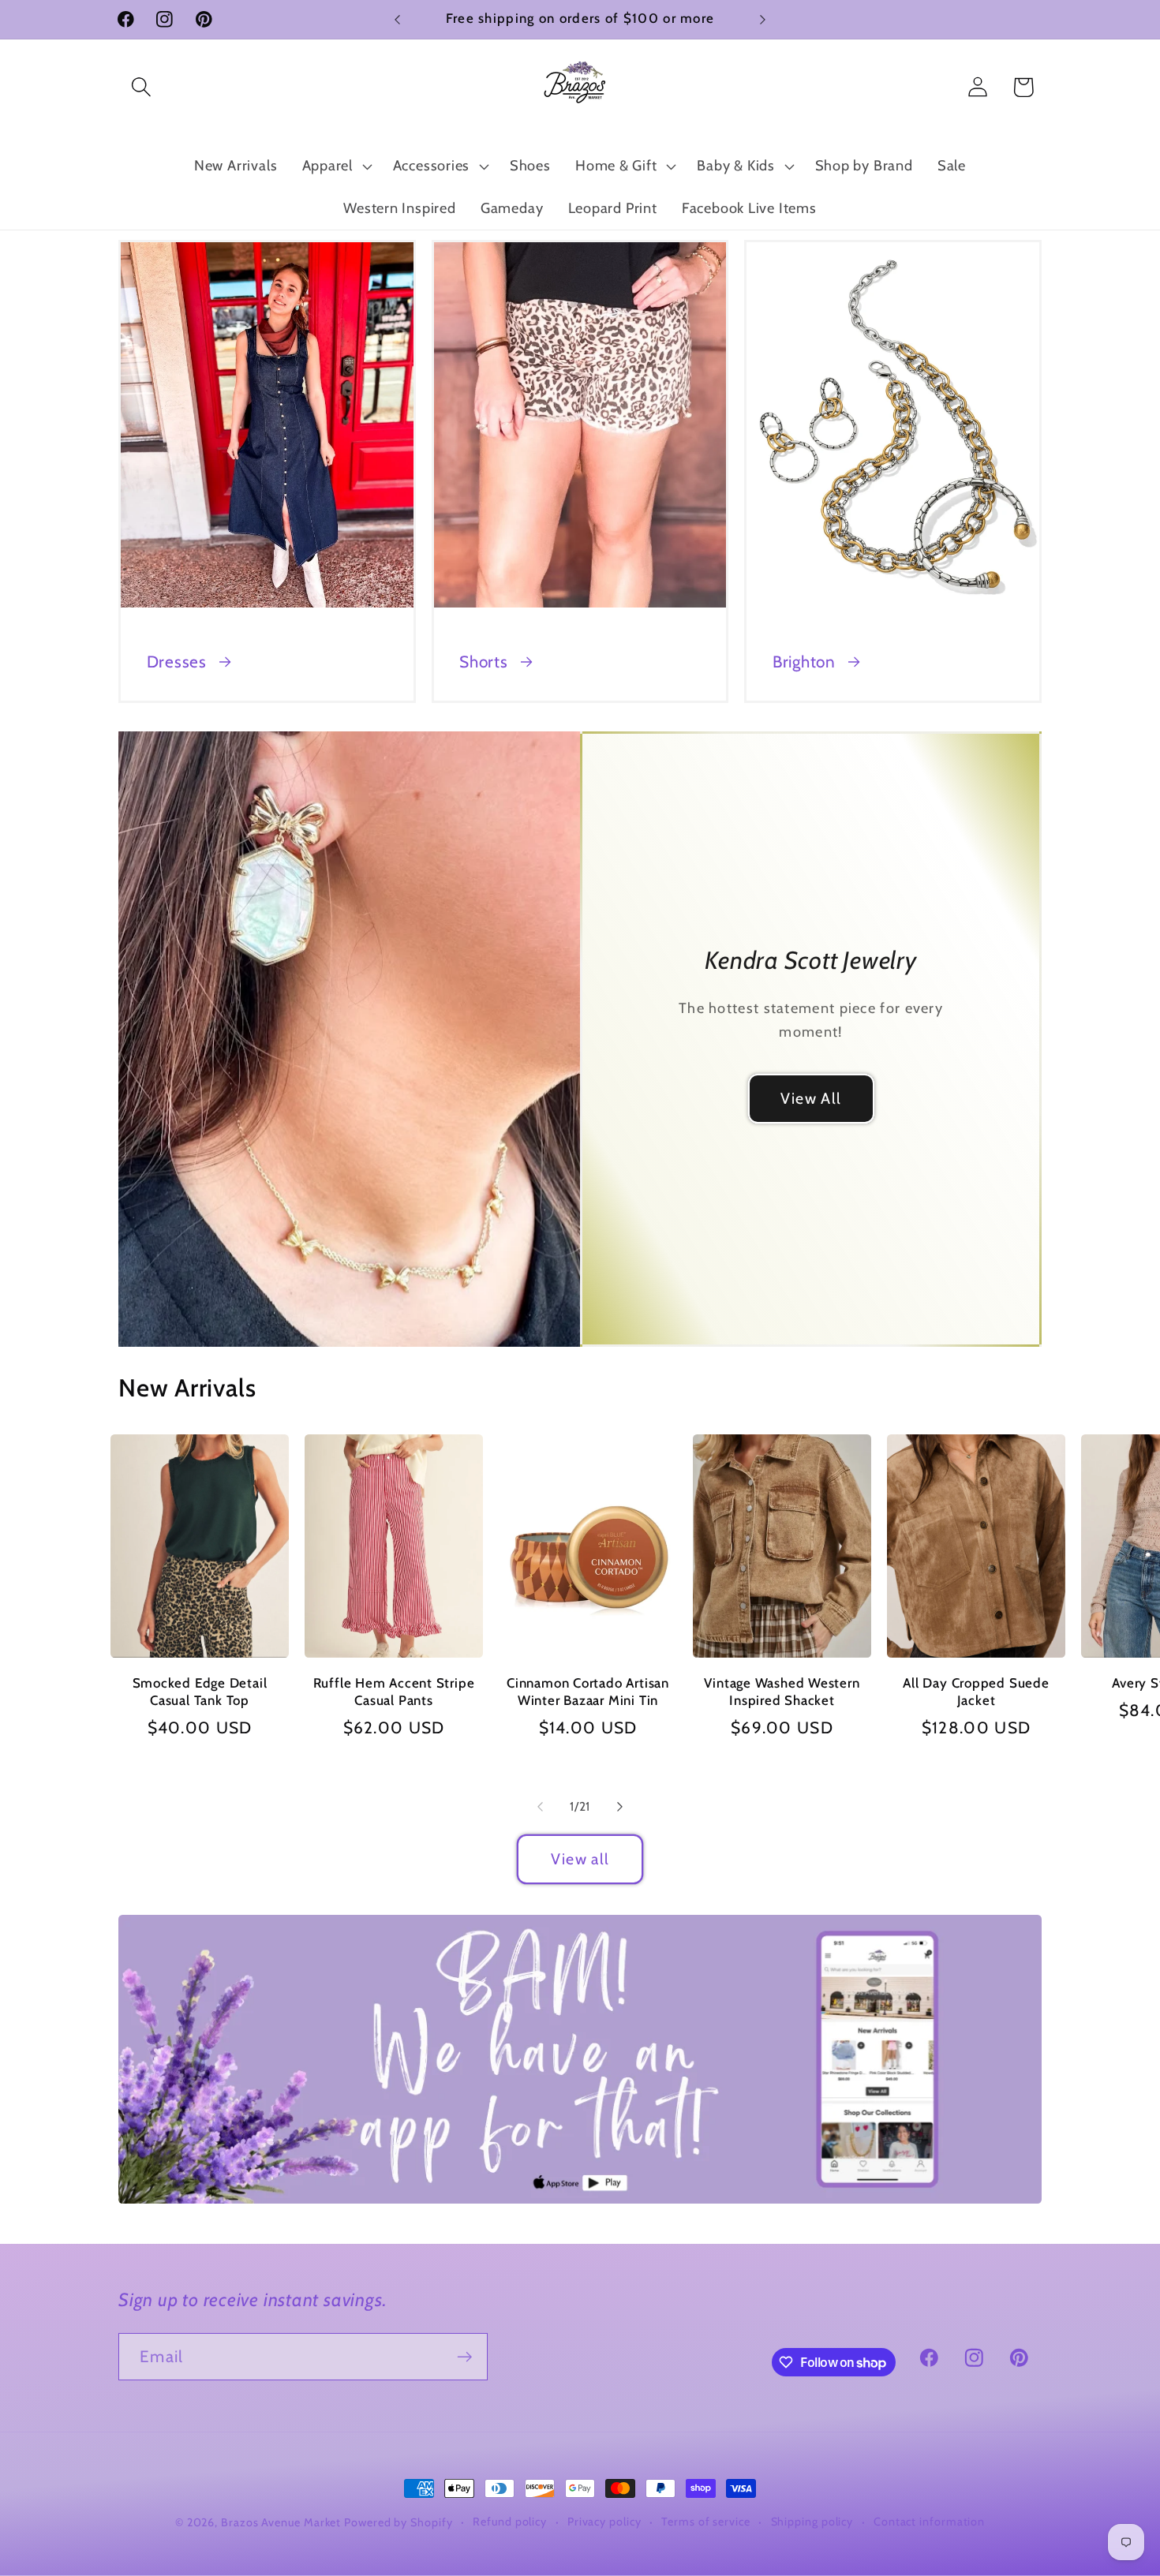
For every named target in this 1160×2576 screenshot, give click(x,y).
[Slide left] (540, 1807)
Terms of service (706, 2522)
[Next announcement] (763, 19)
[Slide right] (620, 1807)
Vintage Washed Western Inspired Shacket (782, 1692)
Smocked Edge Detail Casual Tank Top (200, 1692)
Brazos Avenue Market (283, 2522)
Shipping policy (812, 2522)
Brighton (804, 662)
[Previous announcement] (398, 19)
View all (580, 1859)
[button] (141, 87)
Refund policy (510, 2522)
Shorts (484, 662)
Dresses (177, 662)
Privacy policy (604, 2522)
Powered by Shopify (398, 2522)
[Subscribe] (464, 2357)
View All (811, 1098)
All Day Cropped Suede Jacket (976, 1692)
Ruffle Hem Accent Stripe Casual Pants (394, 1692)
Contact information (929, 2522)
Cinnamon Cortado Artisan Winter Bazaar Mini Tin (588, 1692)
